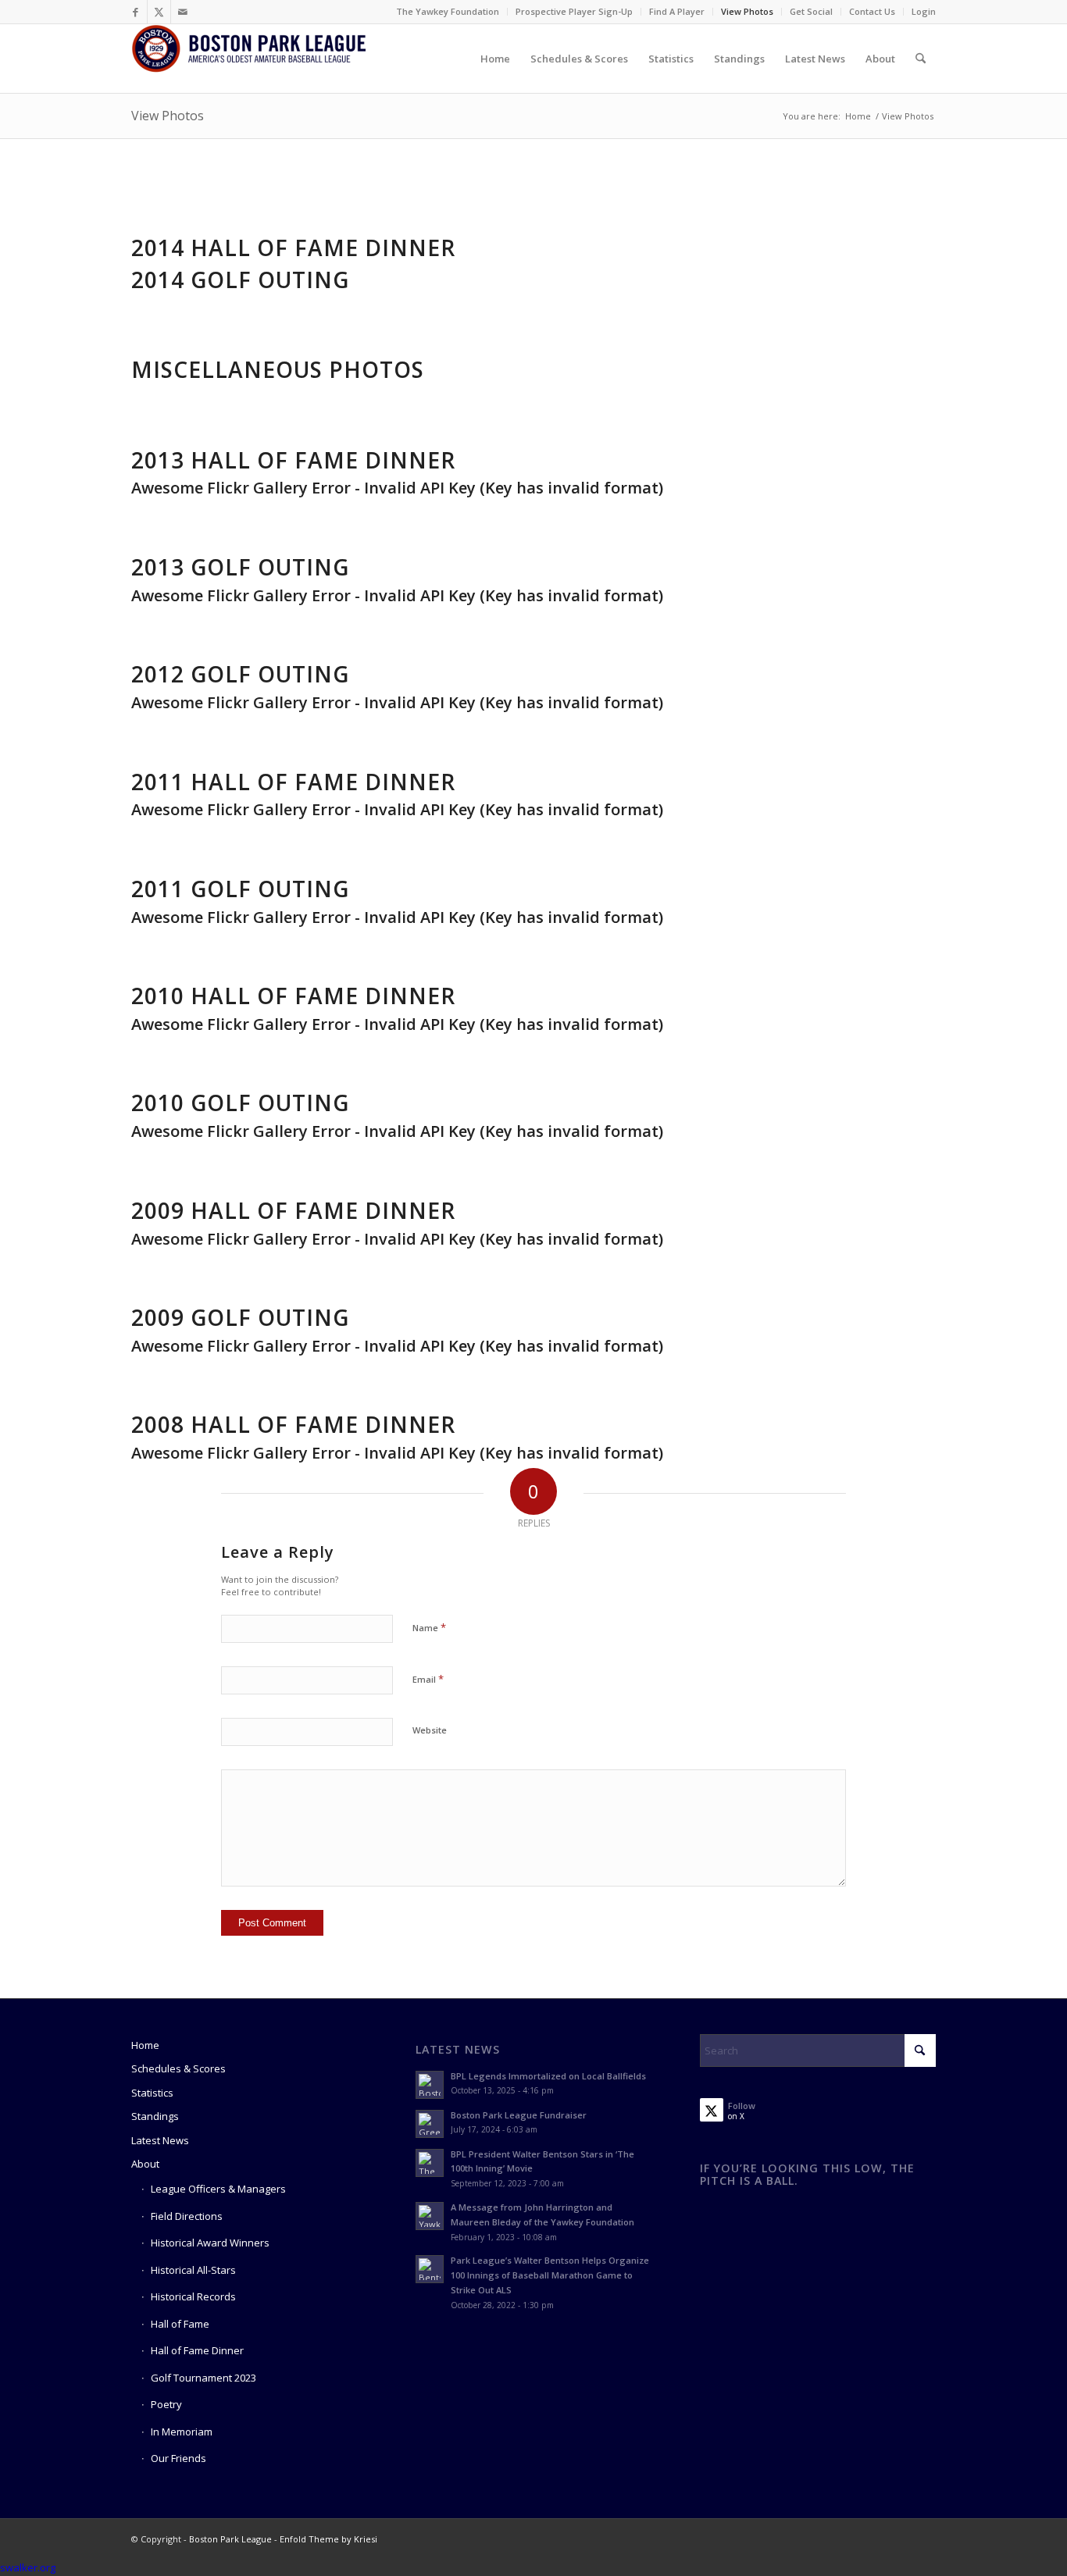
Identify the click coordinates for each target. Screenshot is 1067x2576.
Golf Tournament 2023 (203, 2378)
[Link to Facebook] (136, 12)
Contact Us (872, 11)
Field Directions (187, 2216)
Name (429, 1627)
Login (924, 11)
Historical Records (193, 2296)
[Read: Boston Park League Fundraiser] (430, 2124)
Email (428, 1679)
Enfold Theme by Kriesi (328, 2539)
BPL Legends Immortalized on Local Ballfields (548, 2076)
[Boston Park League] (248, 59)
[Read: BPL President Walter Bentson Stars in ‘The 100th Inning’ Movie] (430, 2163)
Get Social (811, 11)
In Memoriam (182, 2432)
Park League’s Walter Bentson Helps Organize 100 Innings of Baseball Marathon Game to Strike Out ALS (550, 2275)
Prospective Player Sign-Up (574, 11)
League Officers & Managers (218, 2189)
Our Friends (178, 2458)
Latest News (160, 2140)
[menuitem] (448, 12)
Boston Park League (230, 2539)
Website (430, 1730)
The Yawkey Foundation (448, 11)
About (145, 2164)
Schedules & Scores (178, 2068)
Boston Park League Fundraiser (519, 2115)
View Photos (747, 11)
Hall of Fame (180, 2324)
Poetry (166, 2404)
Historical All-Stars (193, 2270)
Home (145, 2045)
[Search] (921, 59)
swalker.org (28, 2567)
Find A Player (677, 11)
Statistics (152, 2093)
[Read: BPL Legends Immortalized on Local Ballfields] (430, 2085)
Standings (155, 2116)
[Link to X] (159, 12)
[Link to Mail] (183, 12)
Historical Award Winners (210, 2243)
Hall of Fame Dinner (197, 2350)
